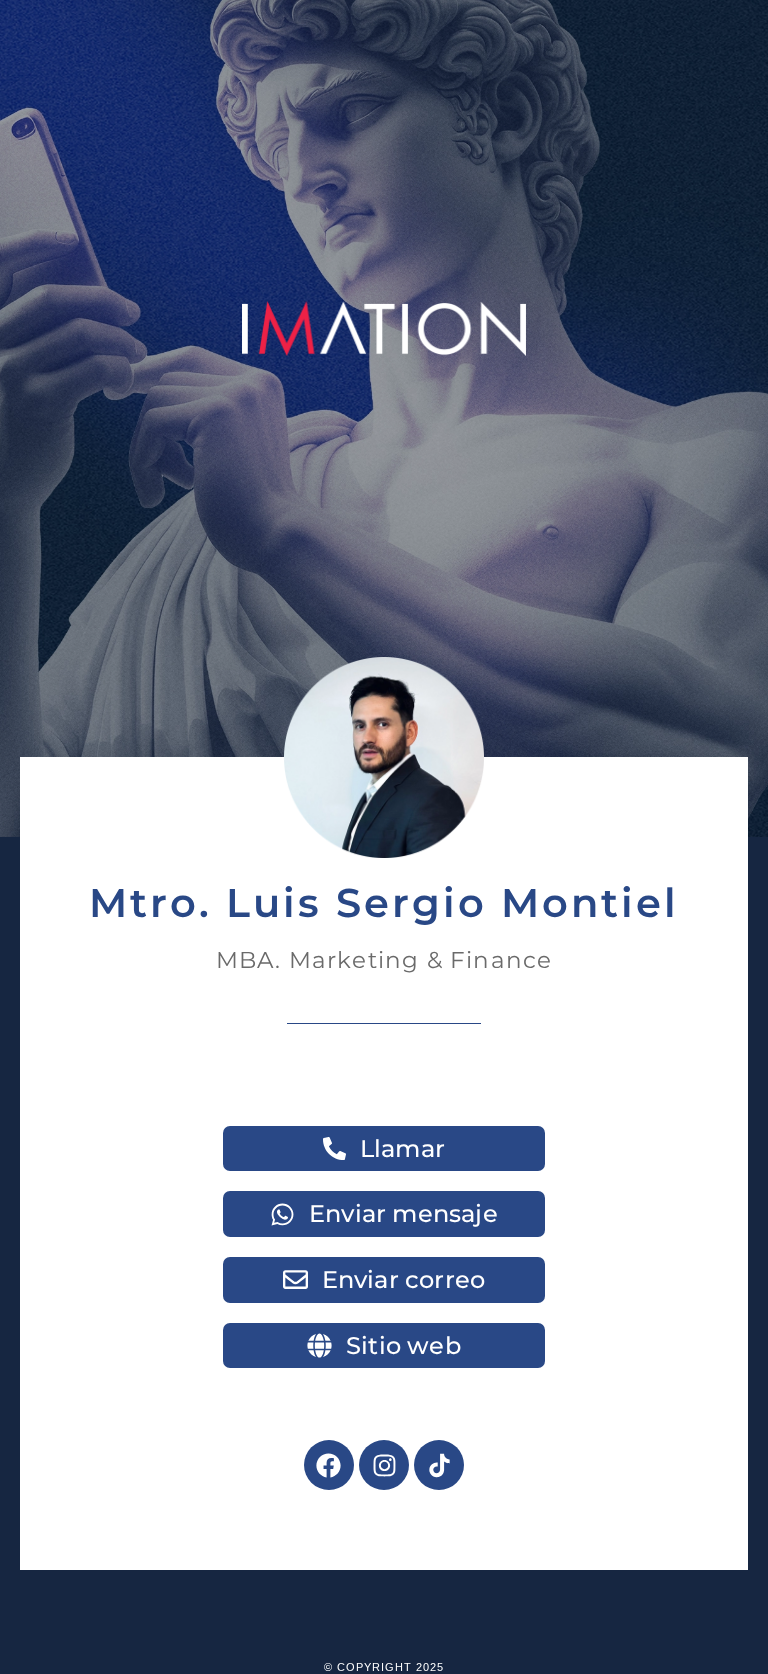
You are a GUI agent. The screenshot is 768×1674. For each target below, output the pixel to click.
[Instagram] (384, 1465)
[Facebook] (329, 1465)
